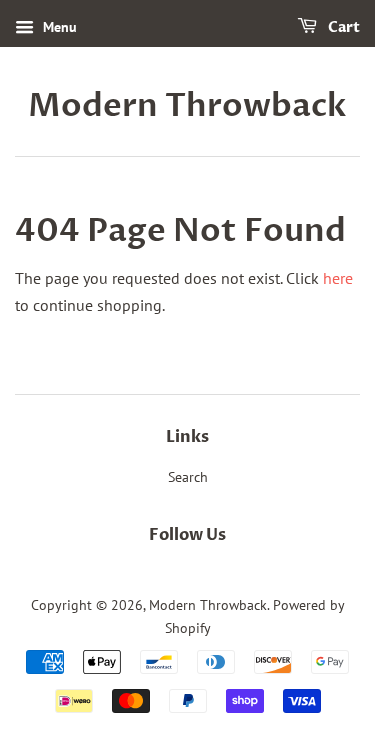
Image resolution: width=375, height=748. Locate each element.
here (338, 278)
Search (188, 477)
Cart (342, 27)
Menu (58, 27)
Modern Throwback (187, 106)
